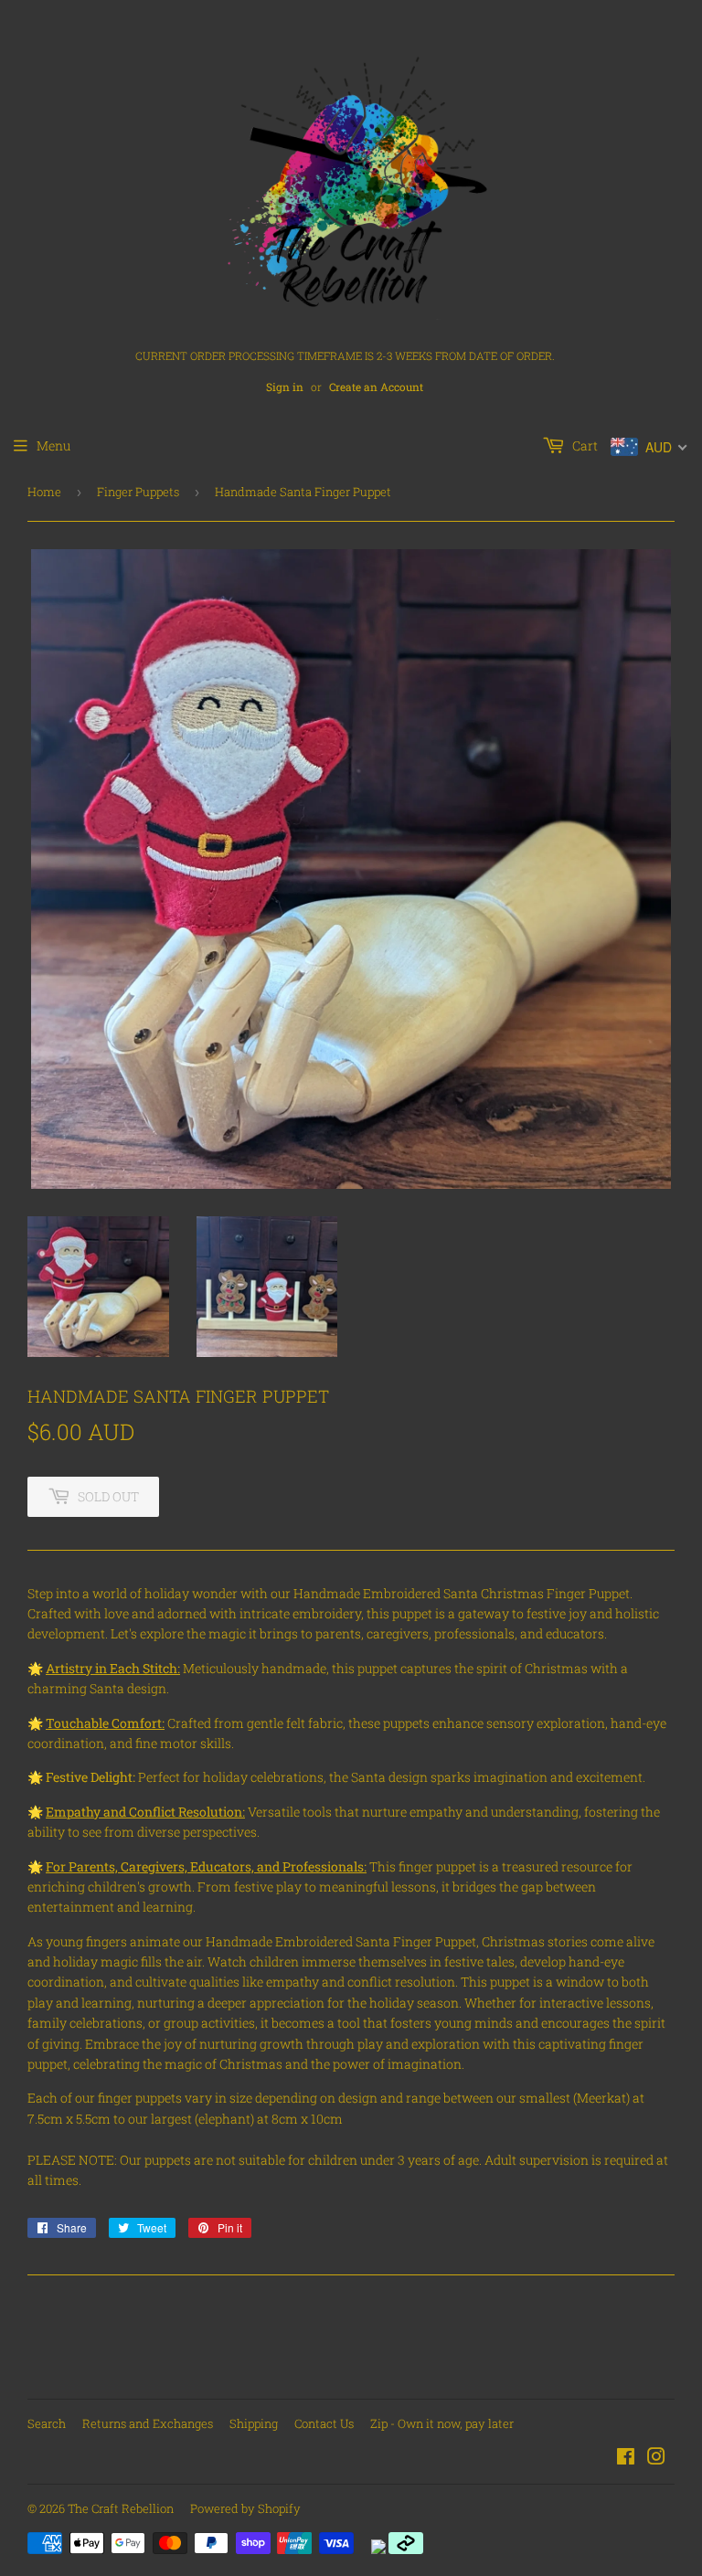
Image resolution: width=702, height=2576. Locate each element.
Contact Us (324, 2423)
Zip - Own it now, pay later (442, 2423)
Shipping (254, 2423)
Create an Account (376, 387)
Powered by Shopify (245, 2508)
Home (44, 492)
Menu (53, 445)
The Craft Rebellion (121, 2508)
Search (47, 2423)
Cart (584, 445)
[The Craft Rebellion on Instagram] (656, 2459)
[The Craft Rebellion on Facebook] (626, 2459)
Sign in (285, 387)
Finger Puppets (138, 492)
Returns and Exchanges (148, 2423)
